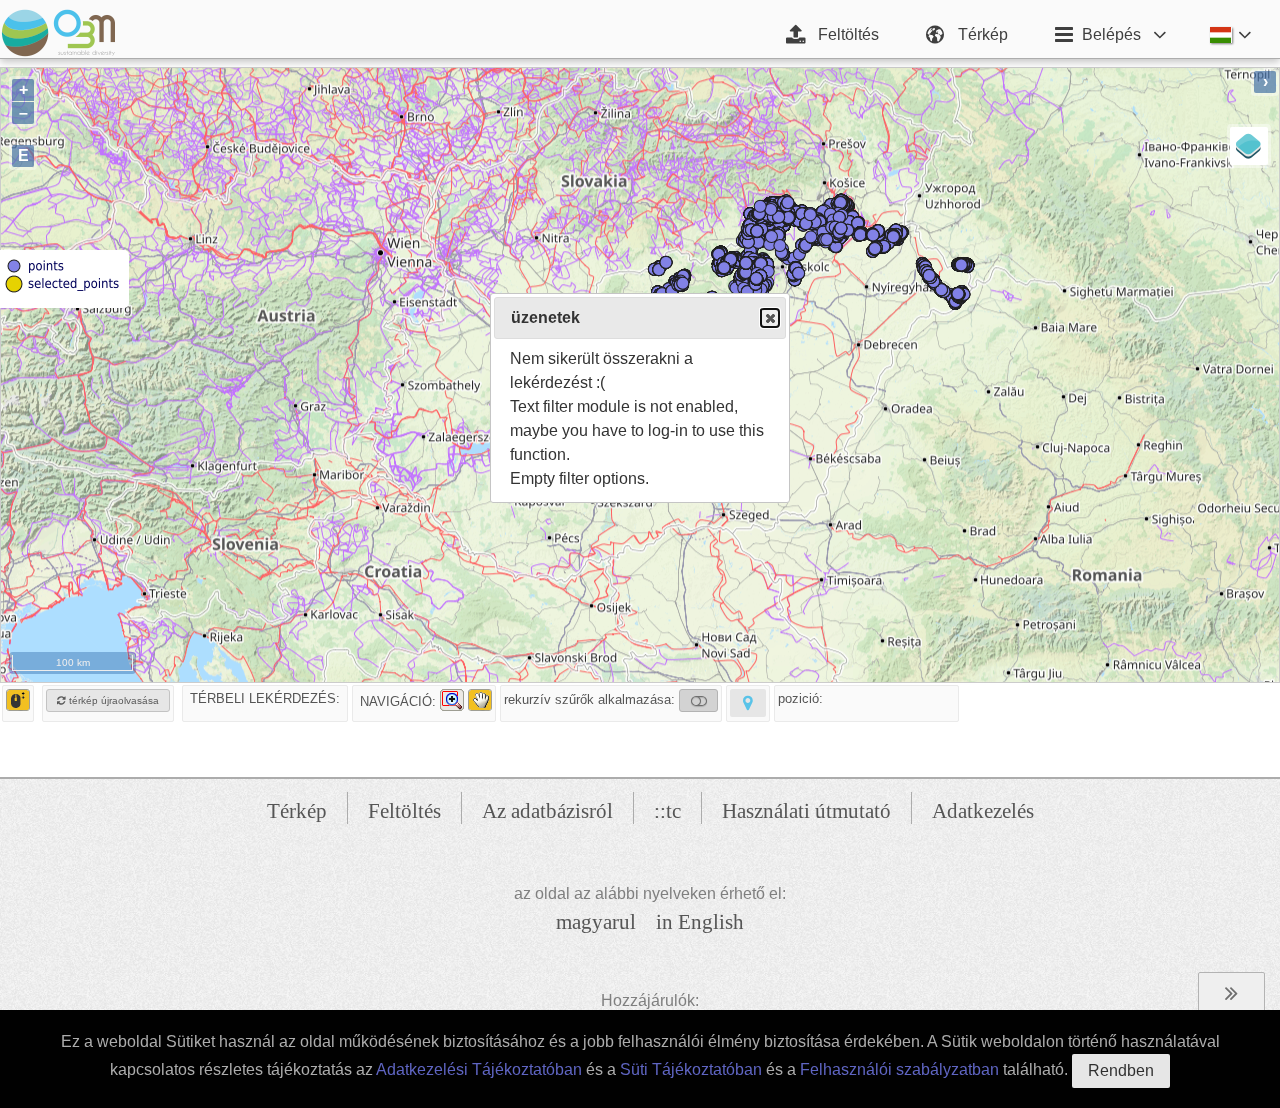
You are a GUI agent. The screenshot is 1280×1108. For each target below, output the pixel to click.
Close (770, 318)
